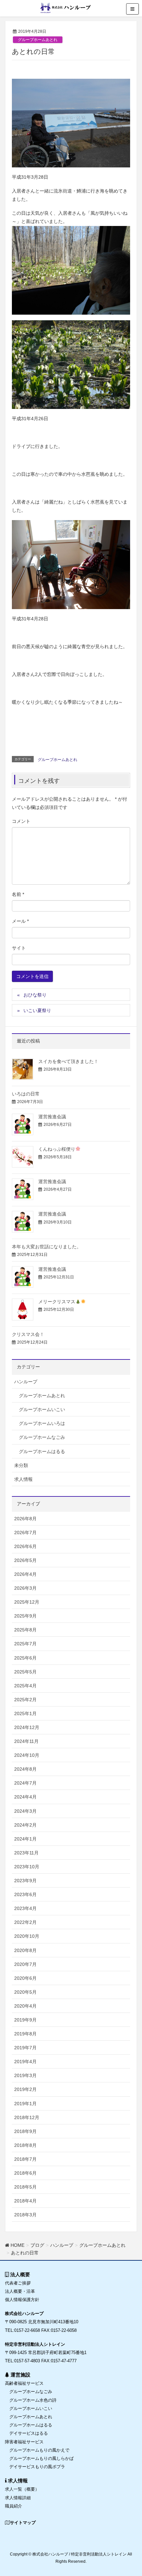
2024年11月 (26, 1741)
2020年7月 (25, 1964)
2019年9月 (25, 2020)
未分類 (21, 1465)
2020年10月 (27, 1936)
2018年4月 (25, 2201)
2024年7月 (25, 1783)
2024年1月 (25, 1839)
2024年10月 (27, 1755)
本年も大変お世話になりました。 (47, 1247)
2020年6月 (25, 1978)
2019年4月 (25, 2062)
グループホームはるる (42, 1451)
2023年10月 (27, 1867)
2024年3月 (25, 1811)
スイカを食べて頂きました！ (68, 1061)
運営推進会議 (52, 1117)
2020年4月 (25, 2006)
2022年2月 (25, 1922)
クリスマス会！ (28, 1334)
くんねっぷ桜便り (57, 1149)
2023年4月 (25, 1908)
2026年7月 (25, 1532)
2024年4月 (25, 1797)
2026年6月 (25, 1546)
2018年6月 (25, 2173)
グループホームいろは (42, 1423)
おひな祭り (35, 995)
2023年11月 (26, 1853)
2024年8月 (25, 1769)
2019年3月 (25, 2075)
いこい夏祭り (37, 1010)
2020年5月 (25, 1992)
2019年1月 (25, 2104)
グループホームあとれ (38, 40)
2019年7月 (25, 2048)
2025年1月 (25, 1713)
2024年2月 (25, 1825)
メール (20, 921)
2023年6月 (25, 1894)
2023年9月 (25, 1881)
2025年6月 (25, 1658)
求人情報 (23, 1479)
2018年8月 (25, 2145)
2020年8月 (25, 1950)
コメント (21, 821)
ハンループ (26, 1382)
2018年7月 (25, 2159)
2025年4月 (25, 1686)
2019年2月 (25, 2089)
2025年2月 (25, 1700)
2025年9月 (25, 1616)
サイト (19, 948)
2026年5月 (25, 1560)
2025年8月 (25, 1630)
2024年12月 (27, 1727)
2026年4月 (25, 1574)
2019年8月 (25, 2034)
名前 (18, 894)
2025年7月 (25, 1644)
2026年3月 (25, 1588)
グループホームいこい (42, 1409)
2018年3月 (25, 2215)
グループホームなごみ (42, 1437)
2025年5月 (25, 1672)
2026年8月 (25, 1519)
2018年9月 (25, 2131)
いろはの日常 (26, 1094)
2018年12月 (27, 2117)
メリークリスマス (57, 1302)
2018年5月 (25, 2187)
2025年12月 (27, 1602)
